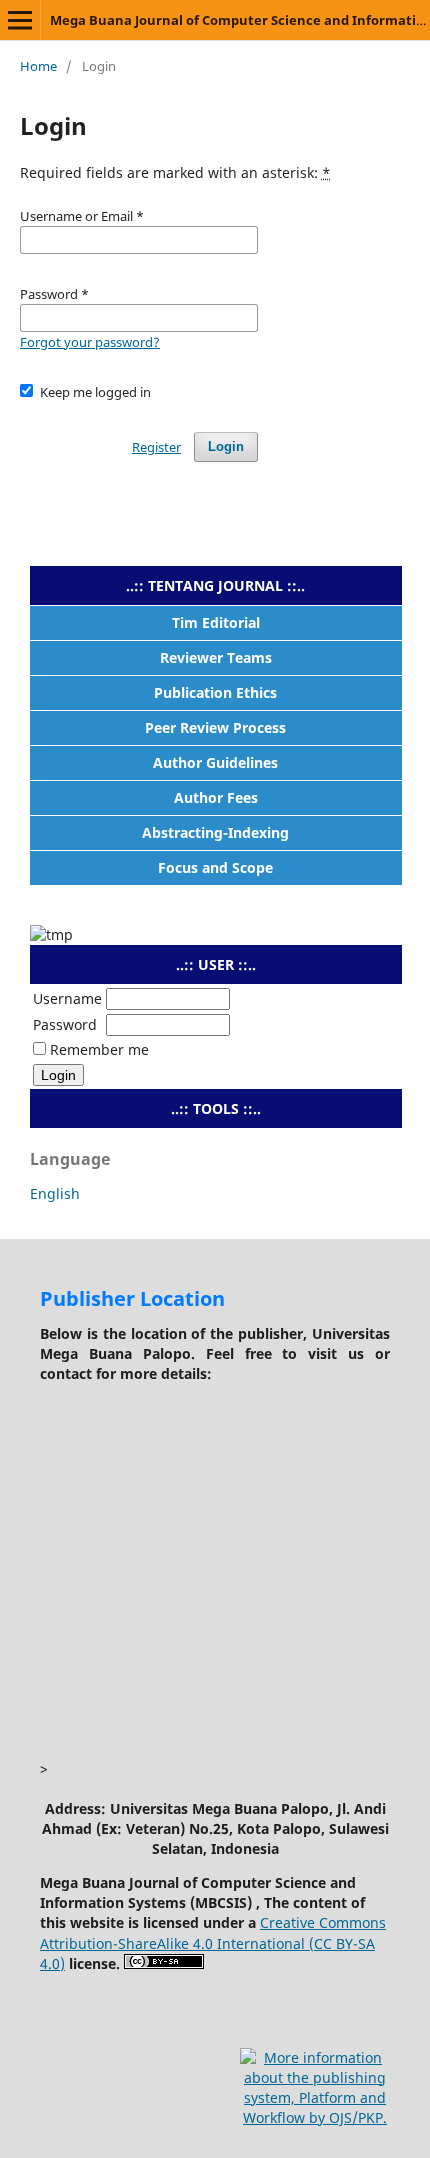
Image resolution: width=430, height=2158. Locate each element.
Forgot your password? (90, 342)
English (55, 1193)
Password (65, 1024)
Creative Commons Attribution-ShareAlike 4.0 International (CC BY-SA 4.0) (213, 1942)
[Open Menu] (20, 20)
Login (226, 446)
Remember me (99, 1049)
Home (38, 66)
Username (67, 998)
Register (156, 447)
